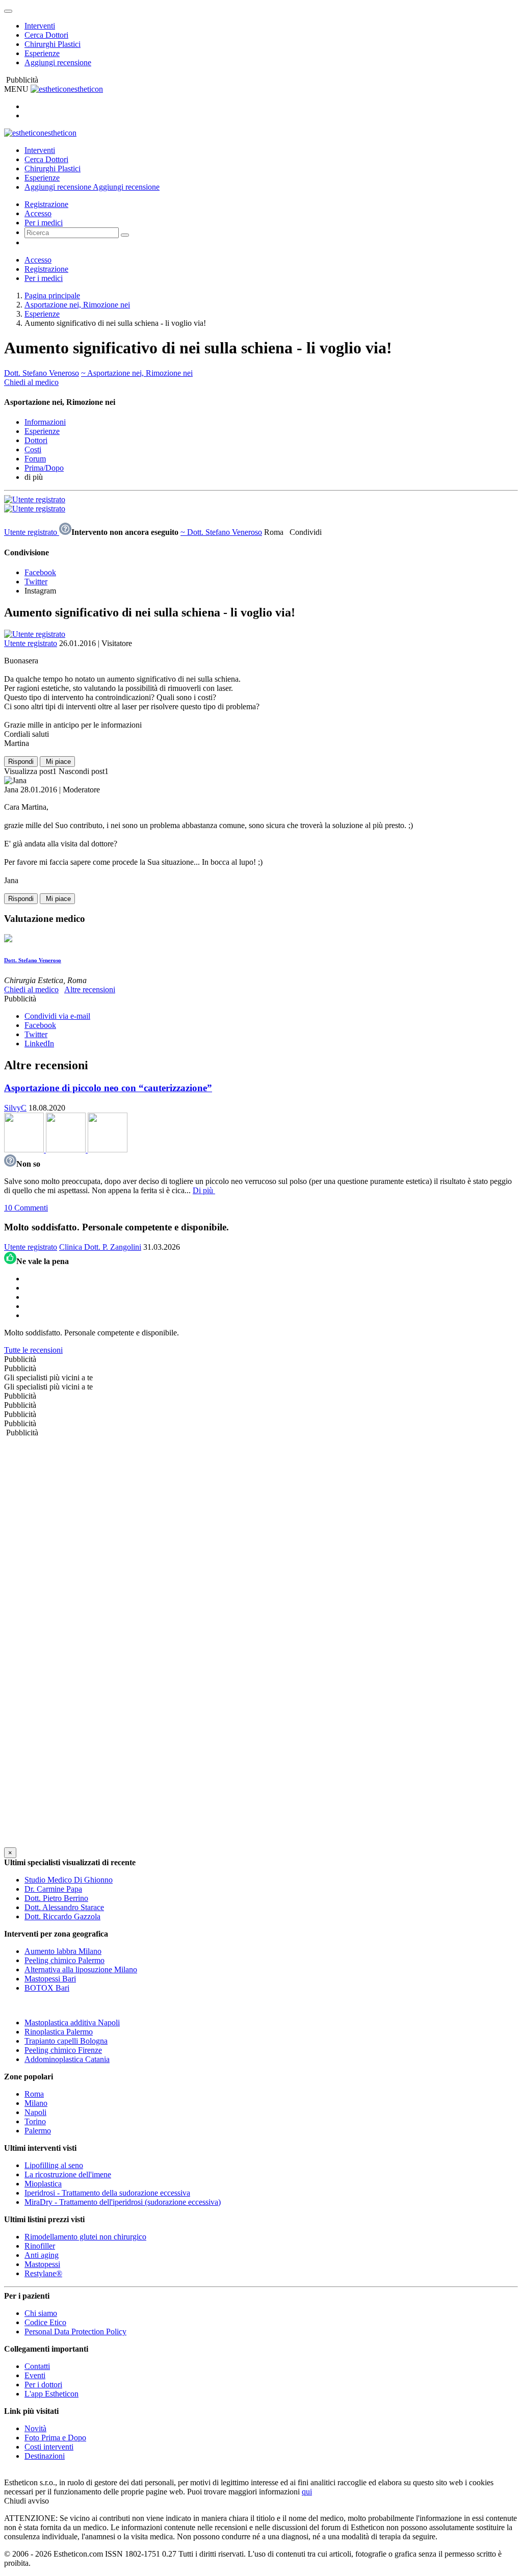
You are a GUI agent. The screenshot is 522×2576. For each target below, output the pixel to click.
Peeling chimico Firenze (63, 2050)
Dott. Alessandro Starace (64, 1907)
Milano (36, 2103)
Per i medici (44, 223)
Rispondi (21, 762)
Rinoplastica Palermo (59, 2032)
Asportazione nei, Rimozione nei (77, 305)
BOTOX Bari (47, 1988)
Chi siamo (41, 2313)
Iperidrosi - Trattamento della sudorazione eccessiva (107, 2193)
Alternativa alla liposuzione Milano (81, 1969)
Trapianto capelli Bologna (66, 2041)
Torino (35, 2121)
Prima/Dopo (44, 468)
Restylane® (43, 2273)
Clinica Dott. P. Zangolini (100, 1247)
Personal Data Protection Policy (75, 2332)
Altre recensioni (90, 989)
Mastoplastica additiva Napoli (72, 2023)
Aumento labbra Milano (63, 1951)
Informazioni (45, 422)
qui (307, 2492)
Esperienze (42, 53)
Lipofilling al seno (54, 2165)
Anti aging (42, 2255)
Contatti (37, 2366)
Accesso (38, 213)
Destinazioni (45, 2456)
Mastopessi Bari (50, 1979)
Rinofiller (40, 2246)
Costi (33, 449)
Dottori (36, 440)
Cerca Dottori (46, 35)
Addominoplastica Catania (67, 2059)
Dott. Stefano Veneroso (42, 373)
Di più (204, 1190)
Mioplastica (43, 2184)
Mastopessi (42, 2264)
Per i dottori (43, 2385)
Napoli (35, 2112)
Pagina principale (52, 295)
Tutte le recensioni (33, 1350)
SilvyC (15, 1108)
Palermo (38, 2131)
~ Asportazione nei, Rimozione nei (137, 373)
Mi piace (57, 762)
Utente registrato (32, 532)
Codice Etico (45, 2322)
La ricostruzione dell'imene (68, 2174)
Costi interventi (49, 2447)
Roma (34, 2094)
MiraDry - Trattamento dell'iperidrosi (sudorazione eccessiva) (123, 2202)
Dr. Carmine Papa (53, 1889)
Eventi (35, 2375)
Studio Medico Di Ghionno (69, 1880)
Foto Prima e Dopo (55, 2438)
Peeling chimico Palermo (64, 1960)
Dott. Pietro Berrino (56, 1898)
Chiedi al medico (31, 382)
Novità (35, 2428)
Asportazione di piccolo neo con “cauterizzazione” (108, 1088)
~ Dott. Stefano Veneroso (221, 532)
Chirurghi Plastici (53, 44)
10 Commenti (26, 1208)
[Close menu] (8, 11)
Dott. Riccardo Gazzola (62, 1916)
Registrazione (46, 204)
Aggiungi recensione (58, 62)
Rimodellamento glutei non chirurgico (85, 2237)
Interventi (40, 26)
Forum (35, 459)
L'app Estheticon (51, 2394)
